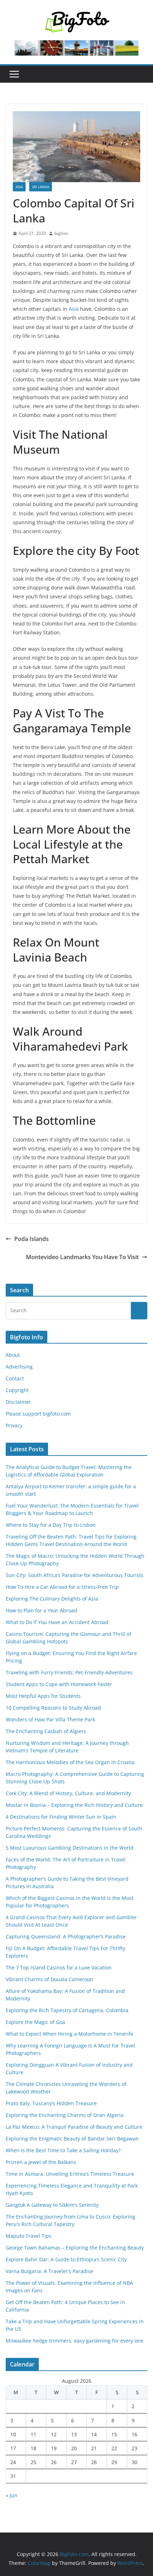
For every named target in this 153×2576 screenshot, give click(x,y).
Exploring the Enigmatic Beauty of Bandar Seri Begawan (72, 2139)
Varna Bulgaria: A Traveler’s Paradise (49, 2271)
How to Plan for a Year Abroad (42, 1610)
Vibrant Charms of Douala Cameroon (49, 1979)
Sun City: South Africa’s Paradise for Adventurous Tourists (75, 1575)
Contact (15, 1378)
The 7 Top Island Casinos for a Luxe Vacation (59, 1967)
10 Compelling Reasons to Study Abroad (53, 1708)
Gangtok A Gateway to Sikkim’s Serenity (52, 2205)
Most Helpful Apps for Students (43, 1696)
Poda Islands (31, 1239)
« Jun (12, 2495)
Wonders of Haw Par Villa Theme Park (50, 1719)
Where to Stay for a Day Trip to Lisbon (51, 1525)
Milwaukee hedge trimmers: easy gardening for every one (75, 2341)
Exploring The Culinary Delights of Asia (52, 1599)
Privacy (14, 1425)
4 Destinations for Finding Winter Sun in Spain (61, 1817)
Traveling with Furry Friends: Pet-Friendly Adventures (69, 1672)
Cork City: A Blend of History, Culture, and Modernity (68, 1793)
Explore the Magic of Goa (35, 2022)
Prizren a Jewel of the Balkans (41, 2162)
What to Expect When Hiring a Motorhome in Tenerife (70, 2034)
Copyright (17, 1390)
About (13, 1355)
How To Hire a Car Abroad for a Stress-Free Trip (63, 1587)
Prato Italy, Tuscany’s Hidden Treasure (51, 2103)
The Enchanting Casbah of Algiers (46, 1731)
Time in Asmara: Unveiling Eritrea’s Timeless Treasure (70, 2174)
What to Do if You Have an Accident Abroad (57, 1622)
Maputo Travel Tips (29, 2236)
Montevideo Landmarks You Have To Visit (82, 1257)
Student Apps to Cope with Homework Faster (59, 1684)
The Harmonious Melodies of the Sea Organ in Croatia (70, 1762)
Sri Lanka (41, 187)
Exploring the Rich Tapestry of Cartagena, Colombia (67, 2010)
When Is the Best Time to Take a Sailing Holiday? (63, 2150)
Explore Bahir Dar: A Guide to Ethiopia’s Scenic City (66, 2259)
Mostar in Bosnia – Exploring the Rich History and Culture (74, 1805)
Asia (19, 187)
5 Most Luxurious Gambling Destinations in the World (70, 1848)
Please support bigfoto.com (38, 1414)
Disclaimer (18, 1402)
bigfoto (61, 233)
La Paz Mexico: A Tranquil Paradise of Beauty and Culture (74, 2127)
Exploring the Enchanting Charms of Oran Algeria (65, 2115)
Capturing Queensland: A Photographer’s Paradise (66, 1936)
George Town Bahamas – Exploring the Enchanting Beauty (75, 2248)
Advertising (19, 1367)
